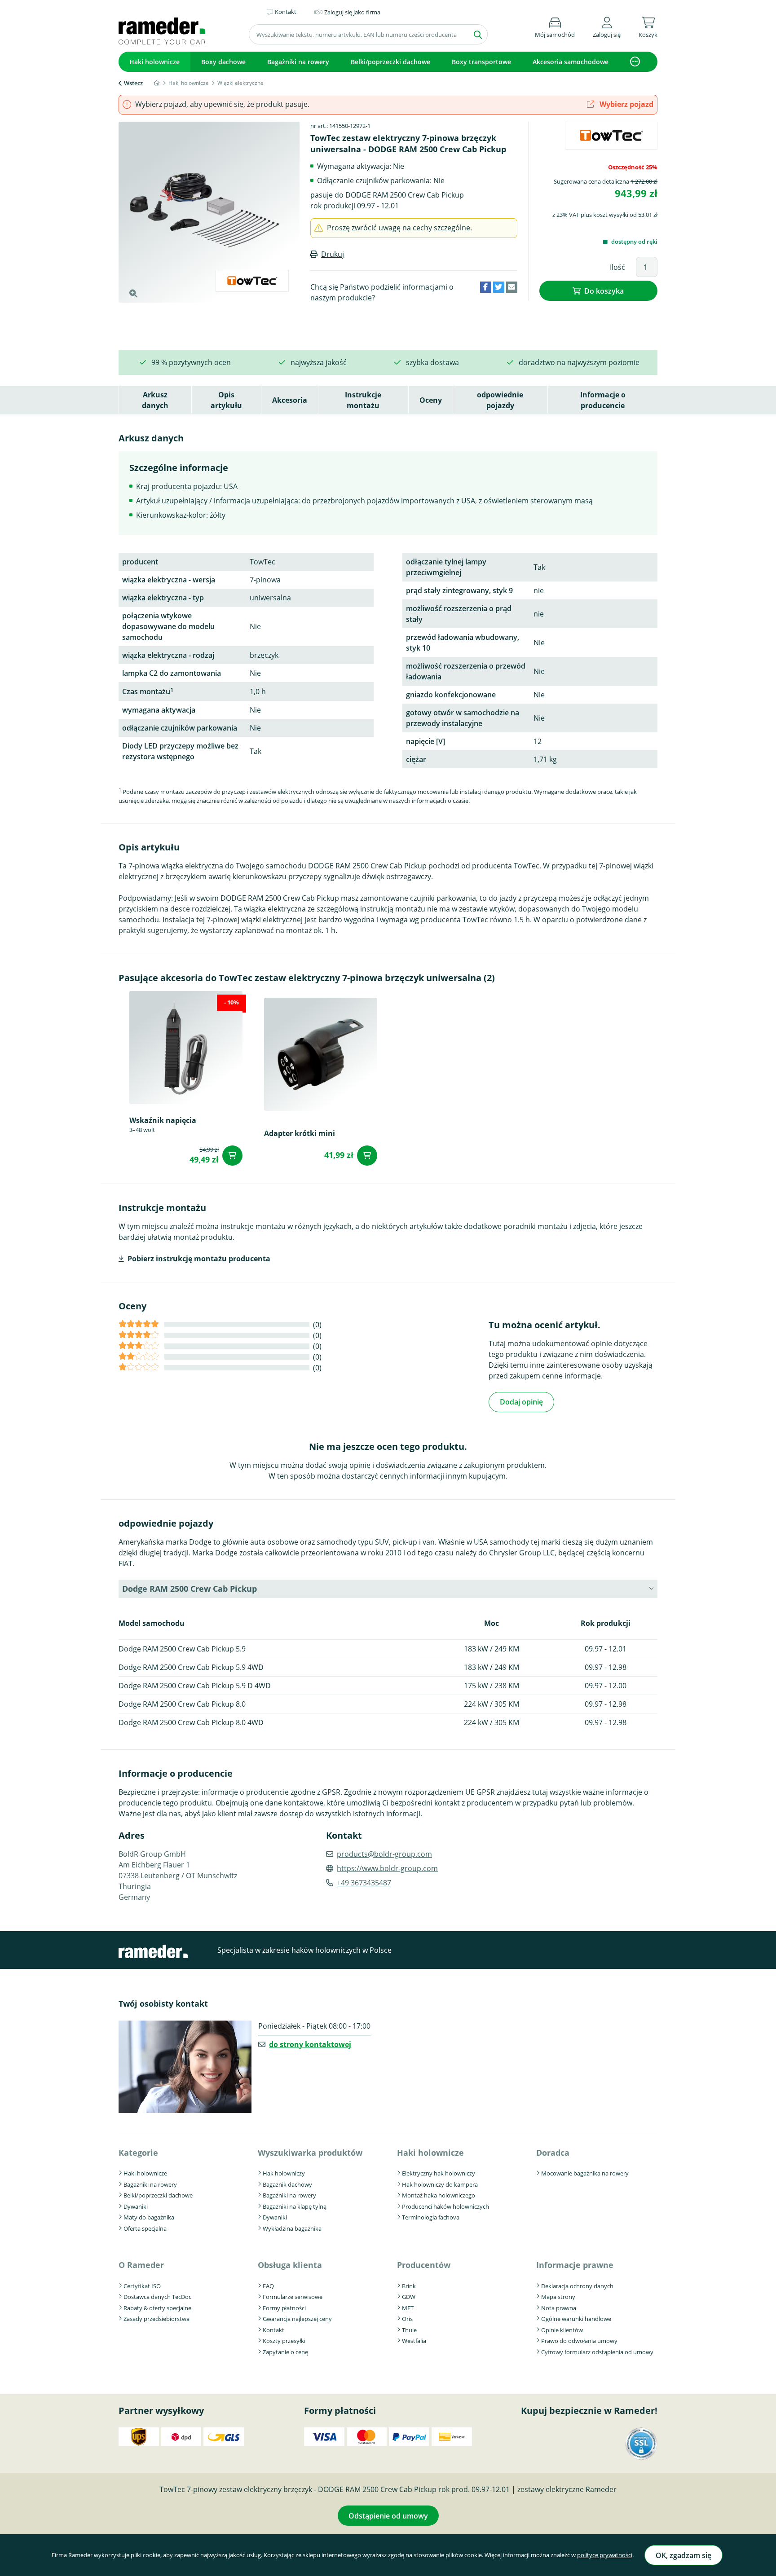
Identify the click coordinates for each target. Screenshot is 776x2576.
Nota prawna (559, 2308)
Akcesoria (290, 400)
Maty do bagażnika (149, 2217)
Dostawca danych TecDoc (157, 2297)
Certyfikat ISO (142, 2286)
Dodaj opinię (521, 1402)
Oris (407, 2319)
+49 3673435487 (364, 1883)
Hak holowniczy (284, 2173)
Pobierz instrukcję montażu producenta (199, 1259)
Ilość (617, 267)
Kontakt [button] (286, 12)
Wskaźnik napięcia (163, 1120)
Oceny (431, 400)
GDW (409, 2297)
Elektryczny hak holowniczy (439, 2173)
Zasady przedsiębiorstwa (157, 2319)
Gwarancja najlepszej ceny (297, 2319)
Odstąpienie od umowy (388, 2516)
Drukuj (333, 254)
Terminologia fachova (431, 2217)
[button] (607, 26)
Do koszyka (604, 291)
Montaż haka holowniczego (439, 2195)
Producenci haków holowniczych (445, 2206)
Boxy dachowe (223, 62)
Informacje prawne (575, 2265)
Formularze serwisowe (293, 2297)
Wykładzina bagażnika (292, 2228)
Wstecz (133, 83)
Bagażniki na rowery (298, 62)
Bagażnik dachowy (287, 2184)
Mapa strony (558, 2297)
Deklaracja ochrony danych (577, 2286)
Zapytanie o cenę (285, 2352)
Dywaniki (136, 2206)
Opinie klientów (562, 2330)
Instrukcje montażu (363, 400)
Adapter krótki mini (300, 1133)
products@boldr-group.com (384, 1854)
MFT (408, 2308)
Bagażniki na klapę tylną (295, 2206)
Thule (409, 2330)
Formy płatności (284, 2308)
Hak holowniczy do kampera (440, 2184)
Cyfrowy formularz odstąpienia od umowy (597, 2352)
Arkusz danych (155, 400)
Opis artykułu (226, 400)
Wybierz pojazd (626, 104)
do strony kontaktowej (310, 2044)
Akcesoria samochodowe (571, 62)
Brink (409, 2286)
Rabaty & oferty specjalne (157, 2308)
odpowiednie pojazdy (500, 400)
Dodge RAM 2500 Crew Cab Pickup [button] (190, 1589)
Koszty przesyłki (284, 2341)
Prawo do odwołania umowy (579, 2341)
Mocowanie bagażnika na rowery (585, 2173)
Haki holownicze (154, 62)
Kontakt (273, 2330)
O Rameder (141, 2265)
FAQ (268, 2286)
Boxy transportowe (481, 62)
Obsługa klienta (290, 2265)
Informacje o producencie (603, 400)
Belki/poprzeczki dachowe (390, 62)
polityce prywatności (605, 2555)
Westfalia (414, 2341)
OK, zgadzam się (683, 2555)
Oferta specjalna (145, 2228)
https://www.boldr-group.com (387, 1868)
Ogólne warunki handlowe (576, 2319)
